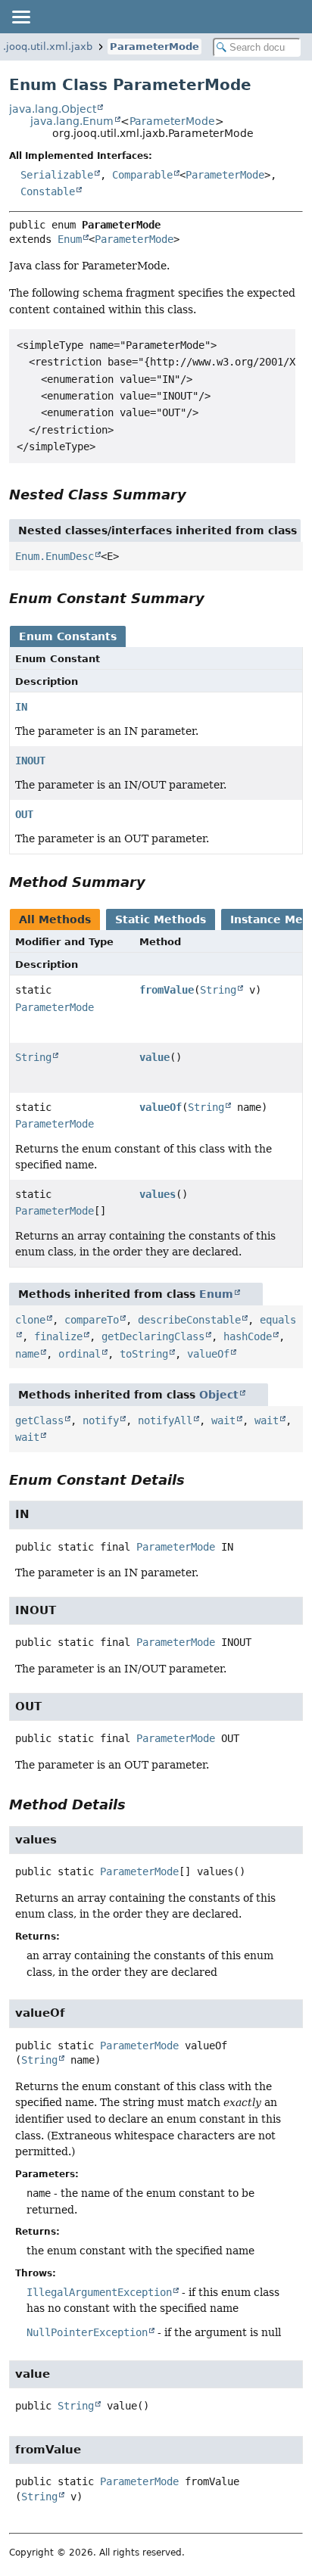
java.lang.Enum (72, 121)
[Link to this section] (197, 495)
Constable (48, 191)
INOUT (30, 761)
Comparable (142, 175)
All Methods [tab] (55, 919)
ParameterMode (154, 47)
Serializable (57, 175)
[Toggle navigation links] (20, 17)
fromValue (167, 990)
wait (223, 1420)
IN (21, 707)
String (218, 990)
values (158, 1194)
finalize (58, 1336)
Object (219, 1395)
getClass (39, 1420)
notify (101, 1420)
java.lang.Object (53, 109)
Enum (70, 239)
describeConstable (189, 1320)
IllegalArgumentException (99, 2292)
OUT (24, 814)
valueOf (161, 1107)
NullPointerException (87, 2332)
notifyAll (165, 1420)
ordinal (80, 1354)
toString (144, 1354)
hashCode (248, 1336)
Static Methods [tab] (161, 919)
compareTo (92, 1320)
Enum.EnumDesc (55, 556)
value (154, 1057)
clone (30, 1320)
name (27, 1354)
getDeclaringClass (153, 1336)
